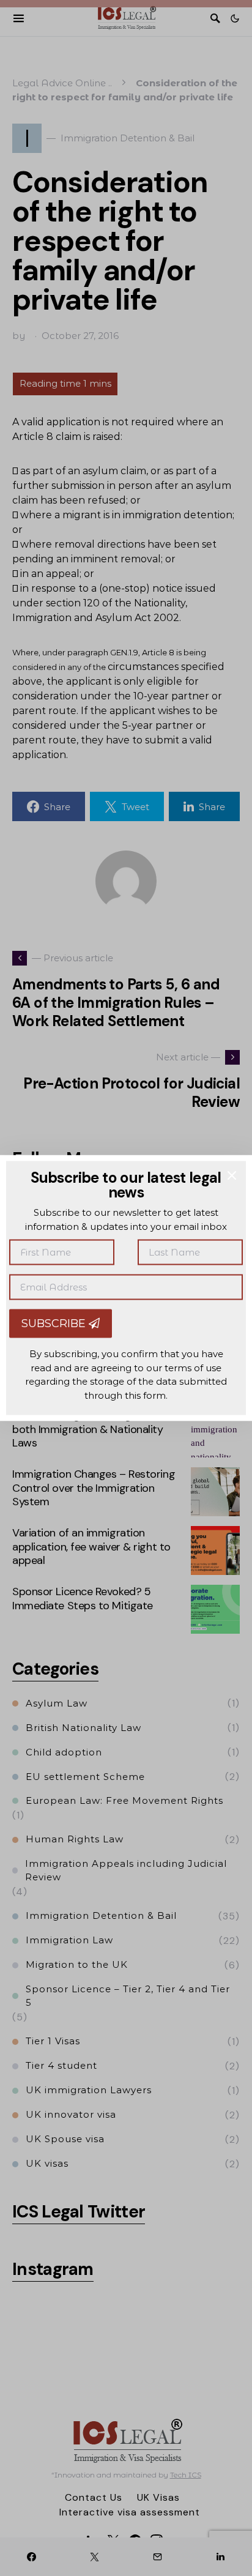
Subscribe (55, 1323)
